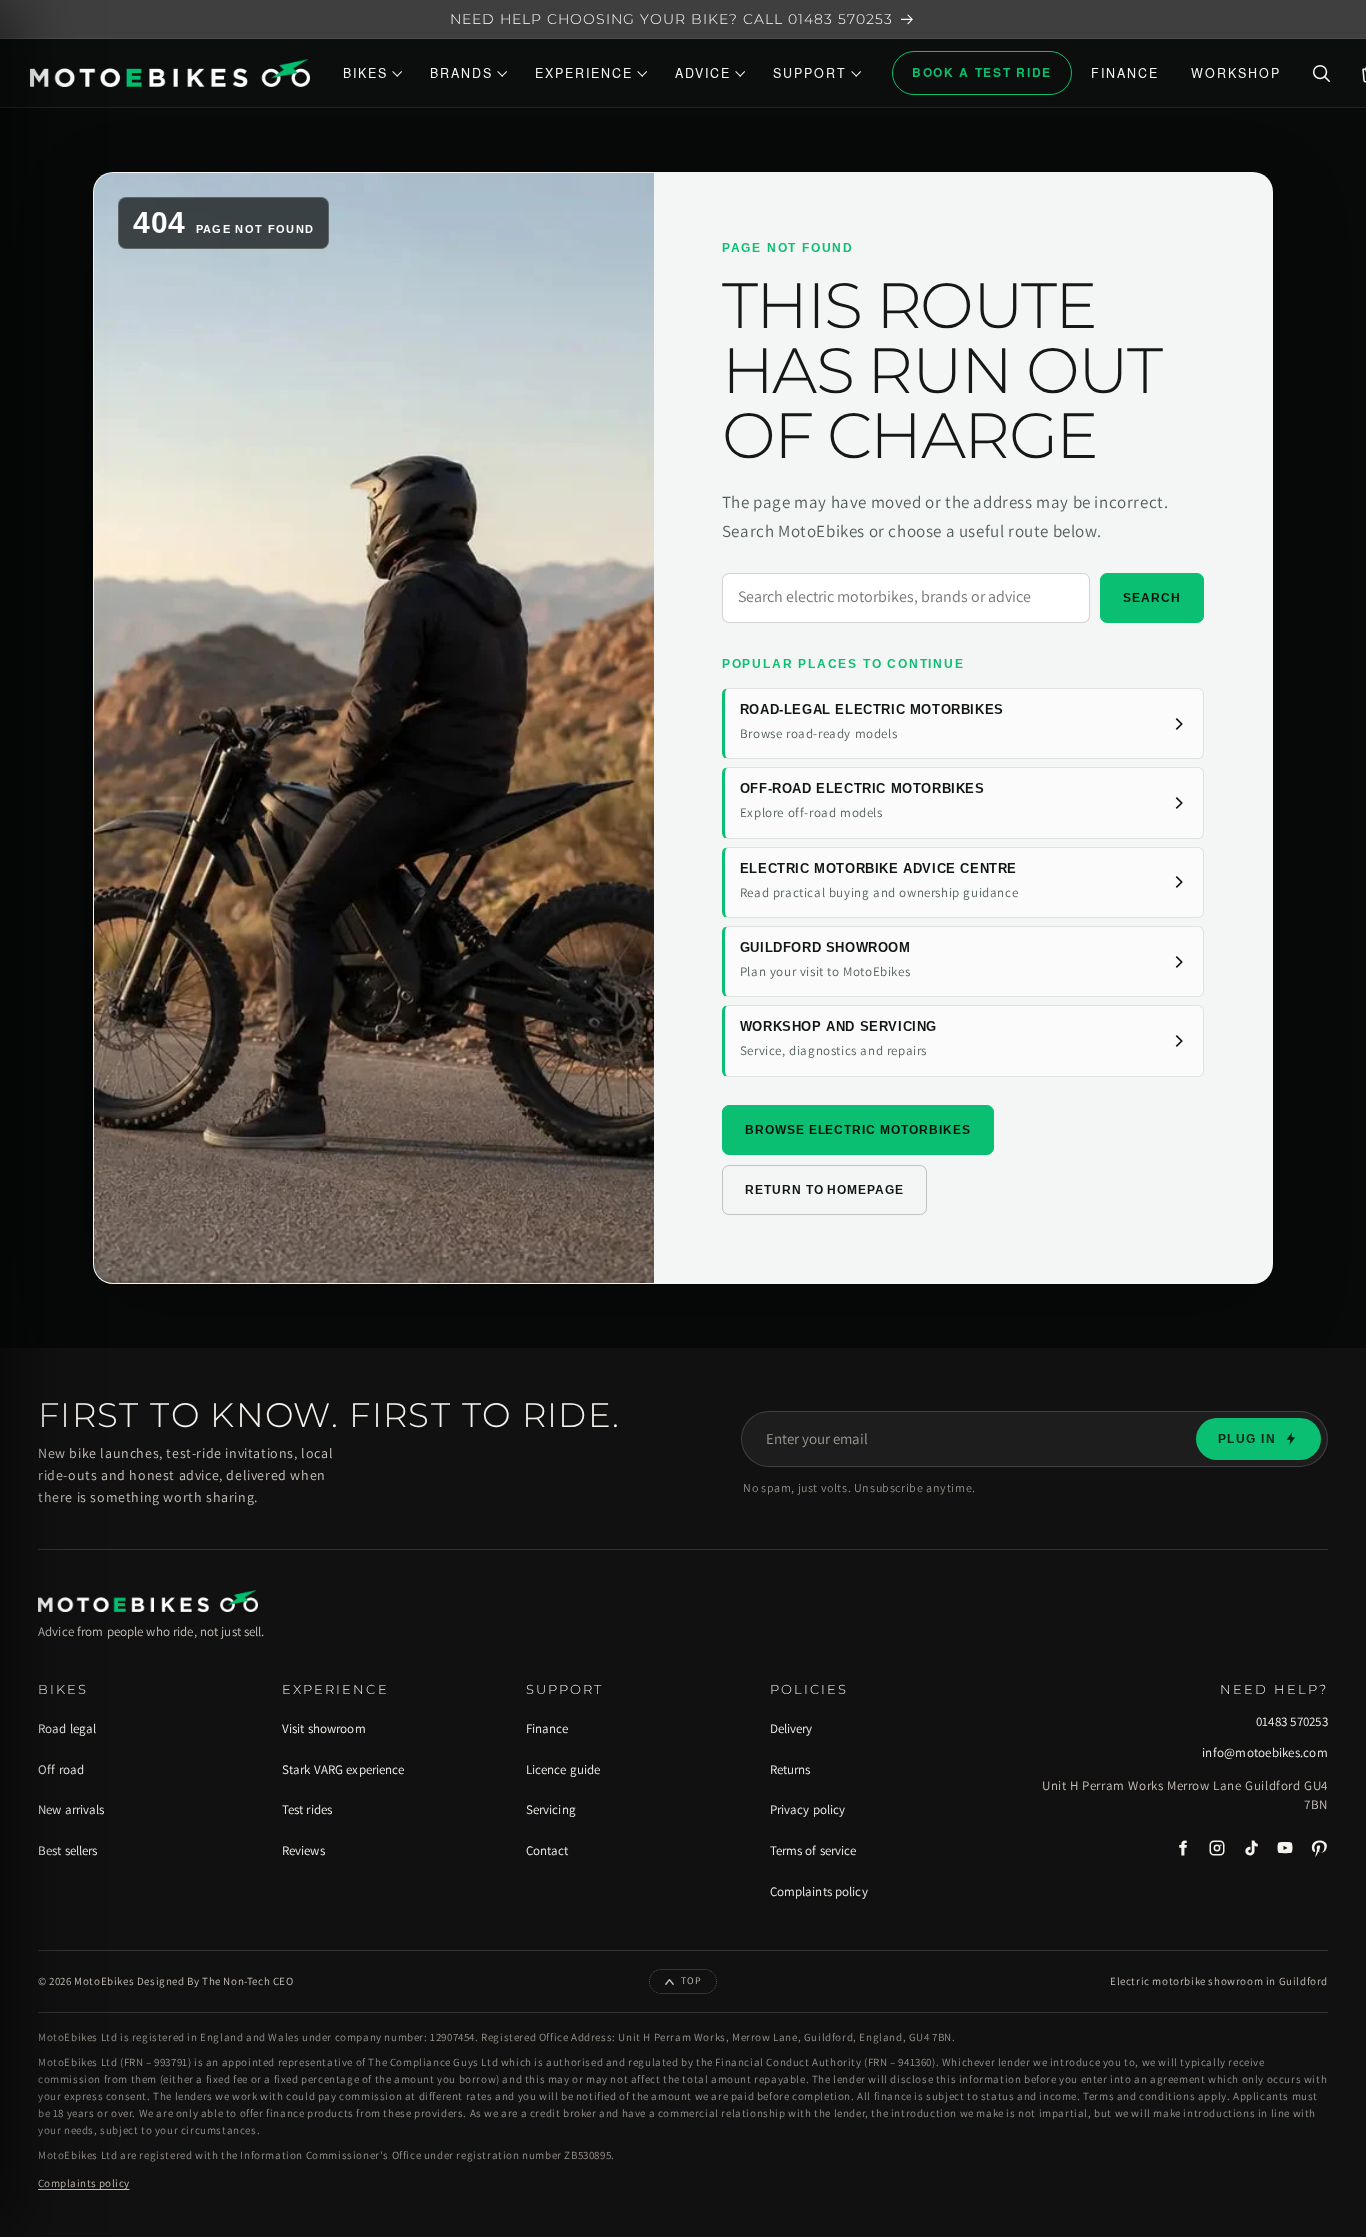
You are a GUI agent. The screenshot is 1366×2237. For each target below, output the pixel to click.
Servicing (551, 1809)
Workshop (1236, 73)
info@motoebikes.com (1265, 1753)
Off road (61, 1769)
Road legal (67, 1728)
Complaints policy (819, 1891)
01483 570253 (1292, 1722)
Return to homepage (824, 1190)
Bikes (365, 73)
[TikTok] (1251, 1848)
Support (810, 73)
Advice (703, 73)
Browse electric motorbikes (858, 1130)
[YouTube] (1285, 1848)
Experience (584, 73)
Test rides (307, 1809)
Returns (790, 1769)
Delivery (791, 1728)
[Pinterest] (1319, 1848)
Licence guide (563, 1769)
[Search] (1321, 73)
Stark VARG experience (343, 1769)
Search (1152, 598)
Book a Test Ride (982, 72)
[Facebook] (1183, 1848)
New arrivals (71, 1809)
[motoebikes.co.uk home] (170, 73)
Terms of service (813, 1850)
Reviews (303, 1850)
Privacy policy (808, 1809)
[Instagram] (1217, 1848)
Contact (547, 1850)
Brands (461, 73)
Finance (1125, 73)
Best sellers (68, 1850)
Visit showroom (324, 1728)
